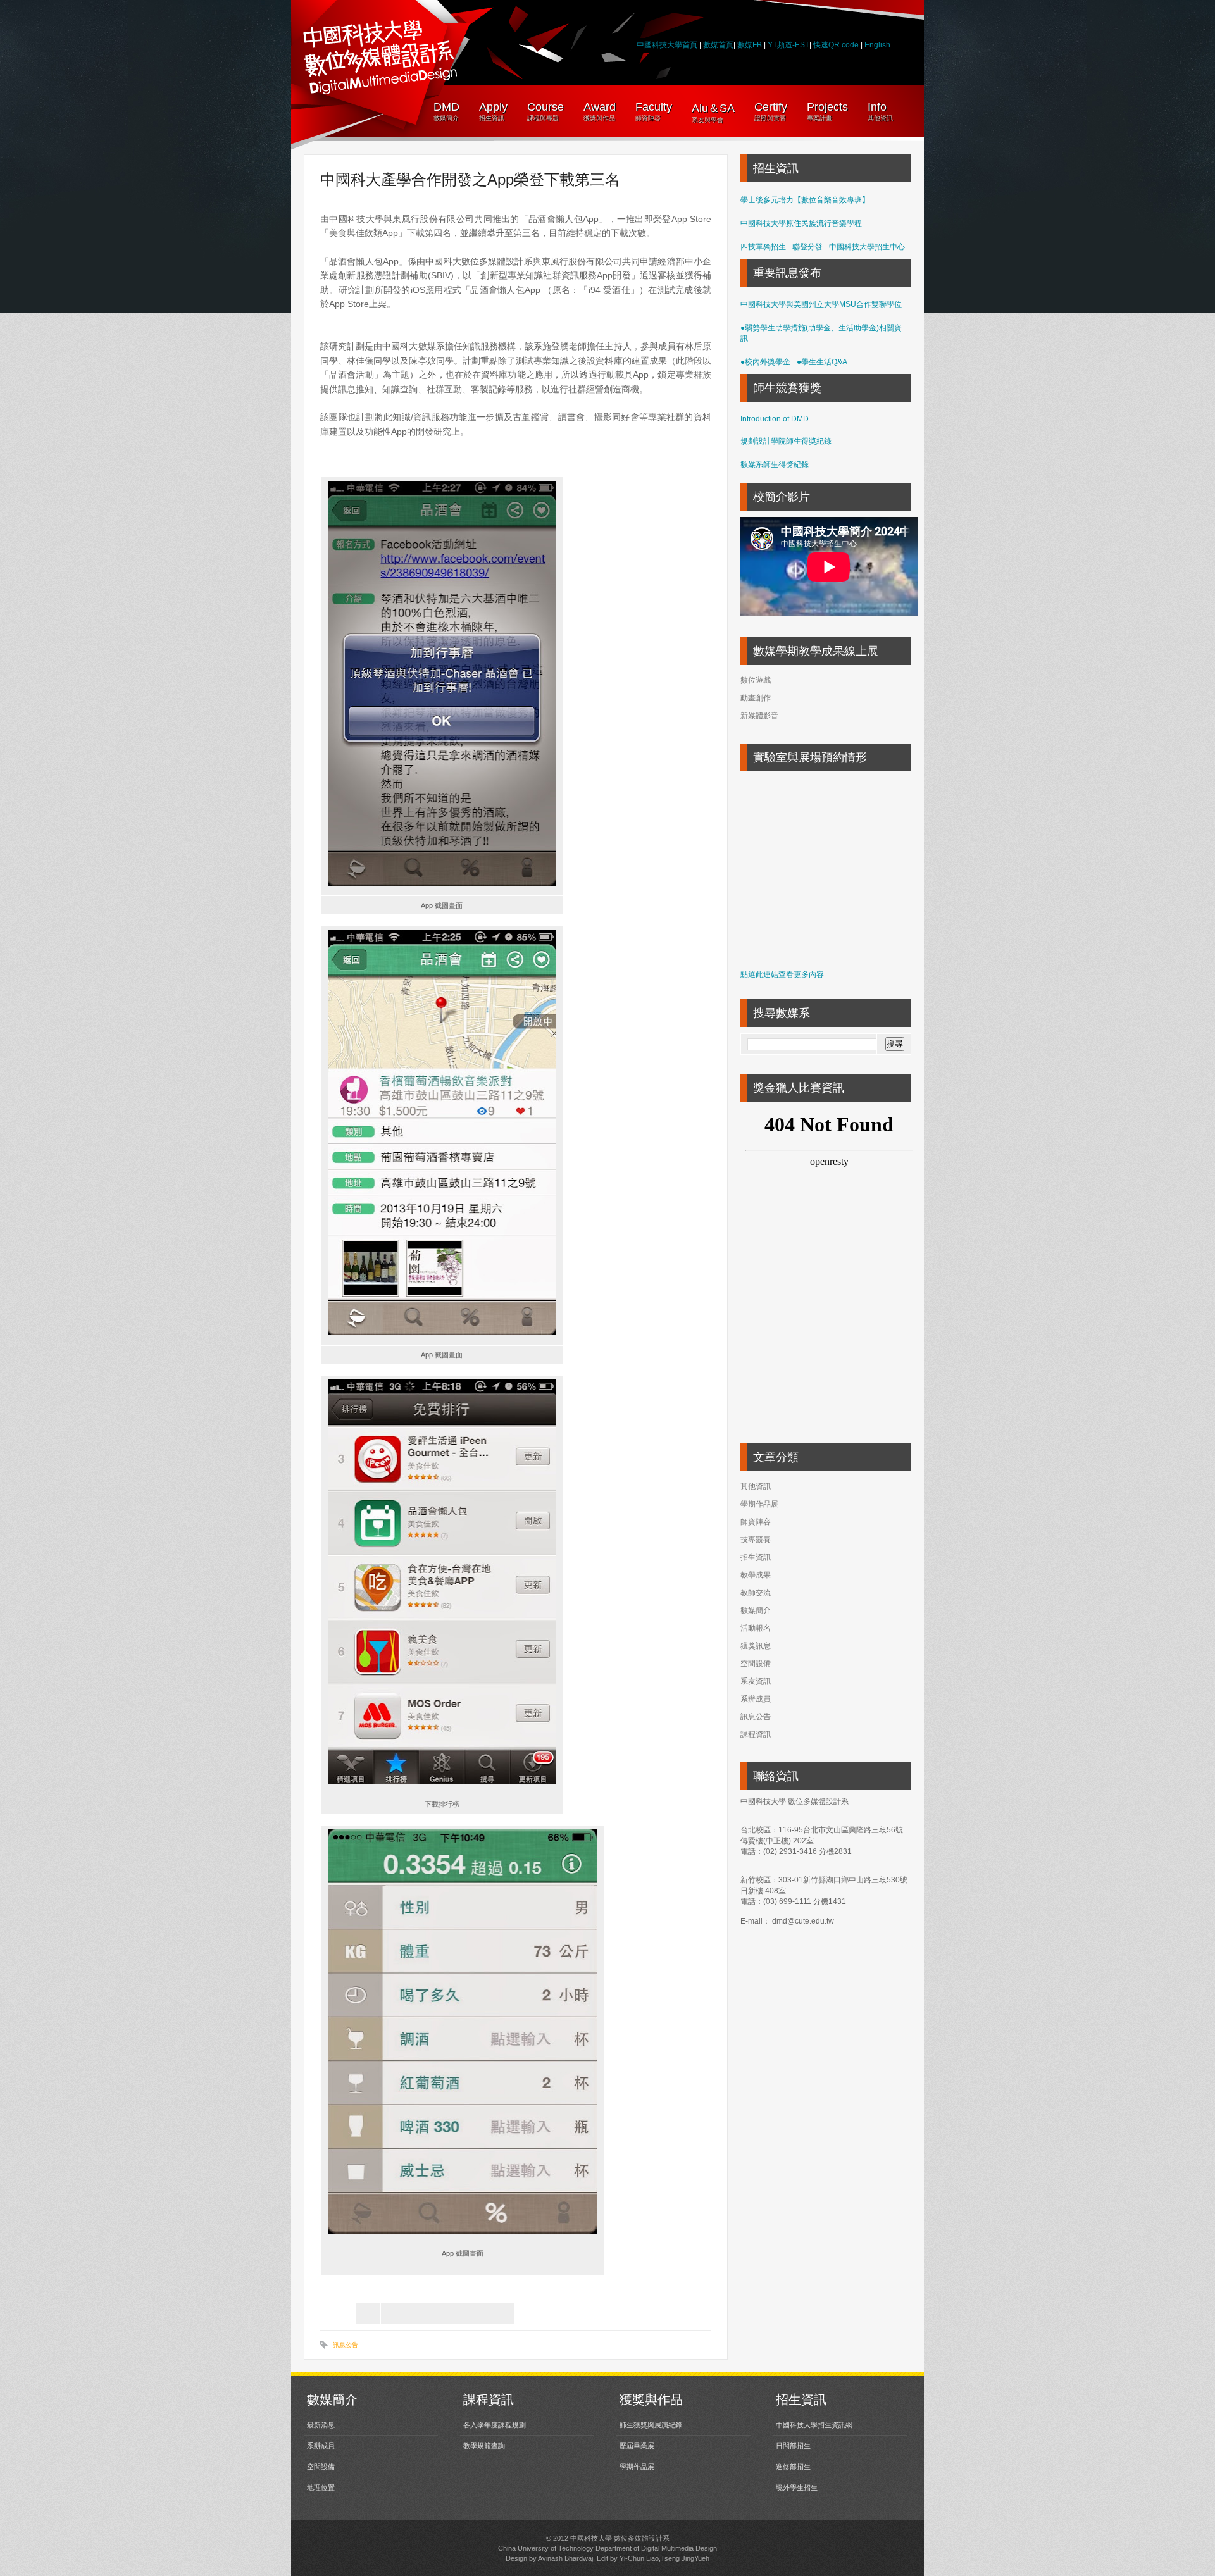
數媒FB (750, 45)
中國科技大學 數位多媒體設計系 (620, 2538)
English (877, 45)
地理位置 (321, 2487)
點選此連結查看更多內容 (782, 974)
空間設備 (756, 1664)
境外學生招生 (797, 2487)
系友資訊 (756, 1681)
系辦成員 (756, 1699)
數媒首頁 (718, 45)
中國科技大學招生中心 (867, 247)
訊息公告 (346, 2345)
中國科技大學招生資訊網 (814, 2425)
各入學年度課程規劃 (495, 2425)
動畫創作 (756, 698)
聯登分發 (807, 247)
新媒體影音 (759, 716)
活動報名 (756, 1628)
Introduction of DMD (775, 419)
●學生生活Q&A (822, 362)
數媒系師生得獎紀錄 (775, 464)
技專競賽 (756, 1540)
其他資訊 (756, 1486)
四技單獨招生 (763, 247)
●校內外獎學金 (765, 362)
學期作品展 (759, 1504)
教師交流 (756, 1593)
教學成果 (756, 1575)
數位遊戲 (756, 680)
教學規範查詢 (484, 2446)
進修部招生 (793, 2467)
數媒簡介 (756, 1610)
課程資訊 (756, 1734)
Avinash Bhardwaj (565, 2558)
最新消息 (321, 2425)
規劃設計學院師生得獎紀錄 (786, 441)
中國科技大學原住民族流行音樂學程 (801, 223)
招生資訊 (756, 1557)
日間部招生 (793, 2446)
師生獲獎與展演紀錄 (651, 2425)
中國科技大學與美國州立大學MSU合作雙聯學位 (821, 304)
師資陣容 (756, 1522)
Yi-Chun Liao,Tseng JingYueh (664, 2558)
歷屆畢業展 (637, 2446)
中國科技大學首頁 (667, 45)
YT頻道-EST (788, 45)
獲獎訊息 (756, 1646)
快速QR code (837, 45)
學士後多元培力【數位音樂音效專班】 (805, 200)
